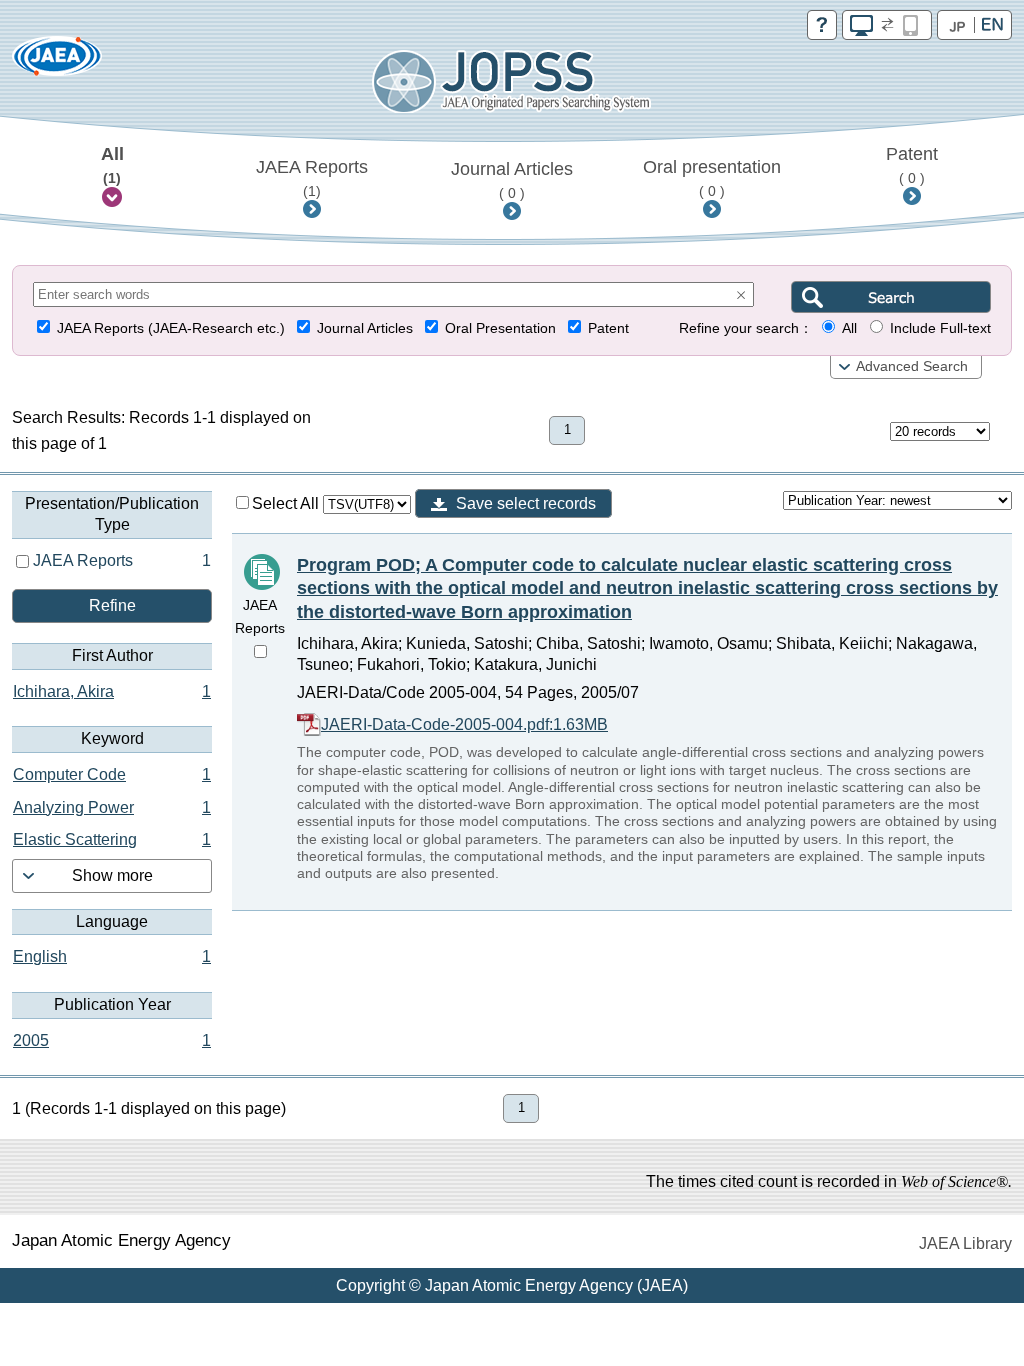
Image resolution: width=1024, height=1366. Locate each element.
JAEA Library (965, 1243)
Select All (287, 503)
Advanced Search (912, 366)
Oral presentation (712, 178)
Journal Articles (512, 180)
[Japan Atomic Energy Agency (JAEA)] (57, 62)
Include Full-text (940, 328)
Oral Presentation (500, 328)
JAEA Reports (312, 178)
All (112, 165)
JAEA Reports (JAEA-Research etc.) (171, 328)
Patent (912, 165)
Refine (112, 605)
